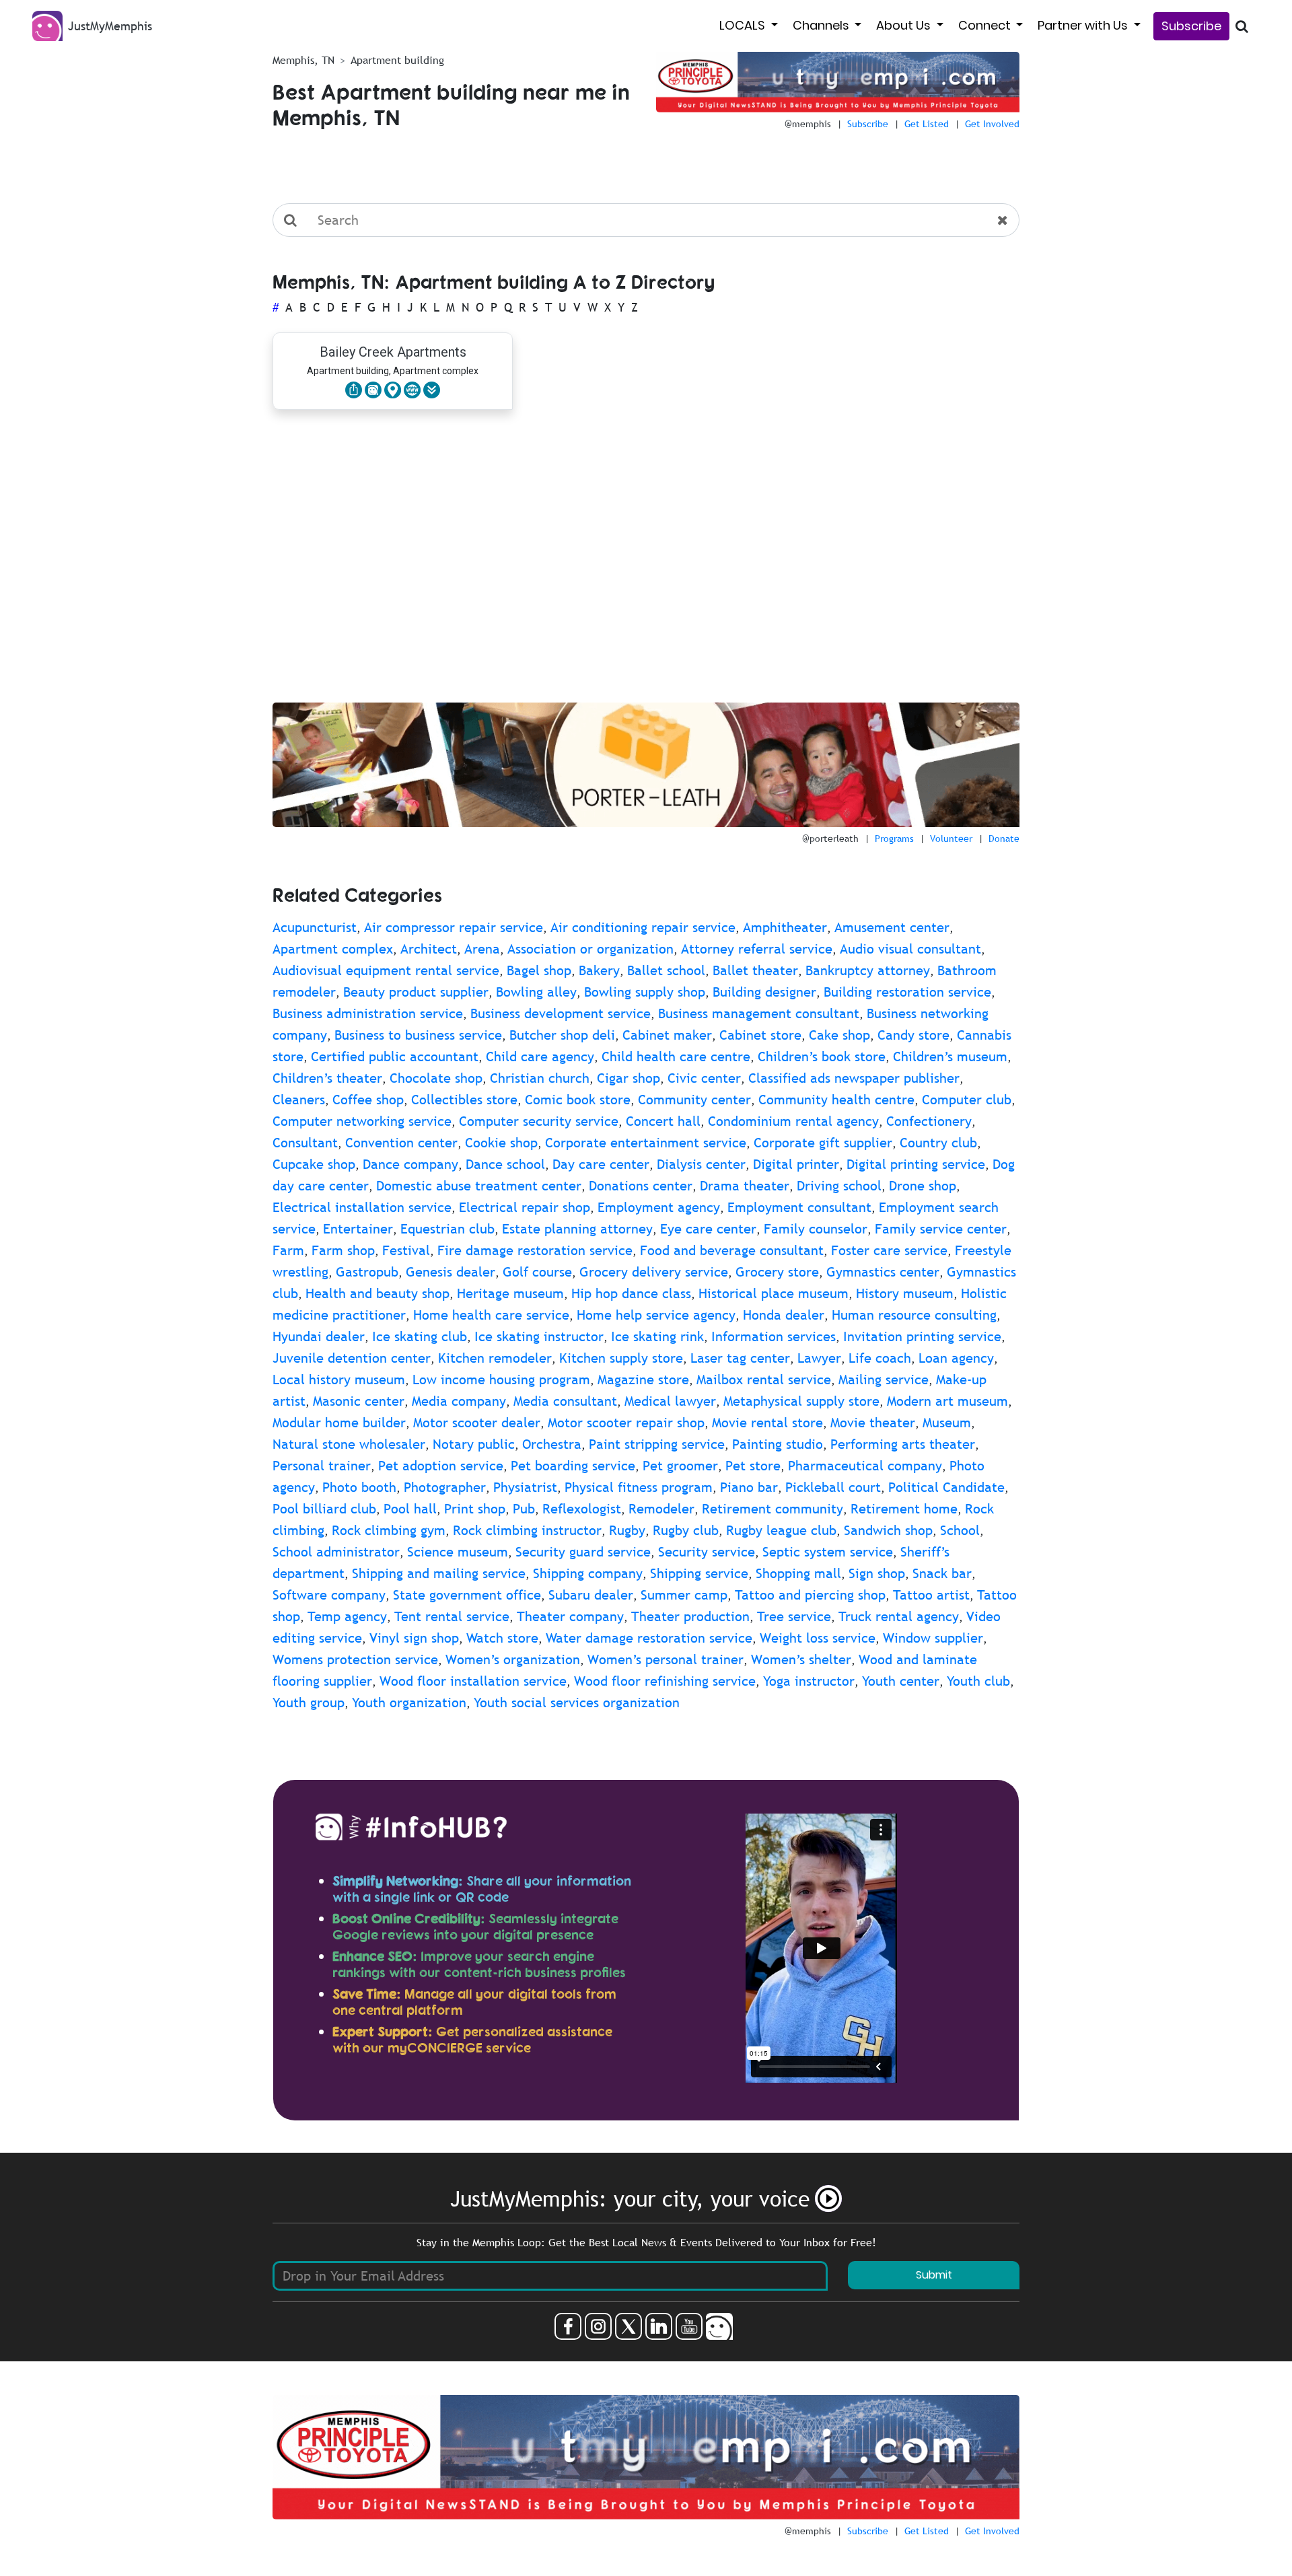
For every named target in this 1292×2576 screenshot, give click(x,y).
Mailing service (884, 1380)
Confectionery (929, 1121)
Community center (694, 1100)
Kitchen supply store (621, 1358)
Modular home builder (339, 1423)
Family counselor (816, 1229)
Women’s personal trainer (666, 1659)
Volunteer (951, 838)
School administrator (336, 1552)
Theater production (690, 1616)
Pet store (753, 1466)
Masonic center (359, 1401)
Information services (774, 1336)
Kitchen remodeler (495, 1358)
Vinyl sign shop (414, 1638)
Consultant (305, 1143)
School (960, 1530)
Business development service (561, 1013)
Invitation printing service (922, 1336)
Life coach (880, 1358)
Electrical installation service (362, 1207)
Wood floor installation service (473, 1681)
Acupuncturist (315, 927)
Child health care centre (676, 1057)
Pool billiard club (324, 1509)
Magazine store (643, 1380)
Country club (938, 1143)
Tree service (794, 1616)
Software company (329, 1595)
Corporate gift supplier (823, 1143)
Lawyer (819, 1358)
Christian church (540, 1078)
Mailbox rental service (764, 1380)
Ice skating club (420, 1336)
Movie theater (873, 1423)
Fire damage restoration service (535, 1250)
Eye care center (708, 1229)
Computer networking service (362, 1121)
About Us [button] (905, 25)
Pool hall (410, 1509)
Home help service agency (656, 1315)
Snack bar (942, 1573)
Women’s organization (513, 1659)
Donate (1004, 838)
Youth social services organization (577, 1703)
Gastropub (367, 1272)
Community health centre (836, 1100)
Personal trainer (322, 1466)
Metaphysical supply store (801, 1401)
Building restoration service (907, 992)
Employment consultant (799, 1207)
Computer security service (539, 1121)
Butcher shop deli (562, 1035)
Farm (288, 1250)
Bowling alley (536, 992)
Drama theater (745, 1186)
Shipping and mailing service (439, 1573)
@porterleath (830, 838)
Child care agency (540, 1057)
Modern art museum (947, 1401)
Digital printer (796, 1164)
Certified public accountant (395, 1057)
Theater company (570, 1616)
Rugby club (686, 1530)
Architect (429, 949)
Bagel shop (539, 970)
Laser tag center (740, 1358)
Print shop (475, 1509)
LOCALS (744, 25)
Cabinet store (760, 1035)
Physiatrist (525, 1487)
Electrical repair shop (525, 1207)
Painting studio (778, 1444)
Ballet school (666, 970)
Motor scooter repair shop (626, 1423)
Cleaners (299, 1100)
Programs (894, 838)
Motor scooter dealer (477, 1423)
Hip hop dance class (631, 1293)
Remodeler (661, 1509)
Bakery (599, 970)
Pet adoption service (441, 1466)
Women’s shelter (801, 1659)
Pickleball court (833, 1487)
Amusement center (892, 927)
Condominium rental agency (793, 1121)
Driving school (839, 1186)
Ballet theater (755, 970)
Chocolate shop (436, 1078)
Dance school (505, 1164)
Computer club (967, 1100)
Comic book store (578, 1100)
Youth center (901, 1681)
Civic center (704, 1078)
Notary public (474, 1444)
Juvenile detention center (352, 1358)
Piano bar (749, 1487)
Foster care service (889, 1250)
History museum (905, 1293)
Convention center (401, 1143)
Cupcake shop (314, 1164)
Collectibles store (464, 1100)
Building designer (764, 992)
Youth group (309, 1703)
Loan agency (956, 1358)
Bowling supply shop (645, 992)
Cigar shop (629, 1078)
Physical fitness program (639, 1487)
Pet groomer (680, 1466)
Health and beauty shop (378, 1293)
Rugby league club (781, 1530)
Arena (482, 949)
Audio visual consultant (910, 949)
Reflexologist (582, 1509)
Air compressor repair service (454, 927)
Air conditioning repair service (643, 927)
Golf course (537, 1272)
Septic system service (828, 1552)
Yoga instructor (809, 1681)
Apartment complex (333, 949)
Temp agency (347, 1616)
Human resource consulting (914, 1315)
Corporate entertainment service (646, 1143)
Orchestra (552, 1444)
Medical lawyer (670, 1401)
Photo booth (359, 1487)
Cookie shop (501, 1143)
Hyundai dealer (319, 1336)
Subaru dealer (591, 1595)
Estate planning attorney (577, 1229)
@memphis (808, 124)
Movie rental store (767, 1423)
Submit (934, 2275)
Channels (822, 25)
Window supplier (933, 1638)
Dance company (410, 1164)
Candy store (913, 1035)
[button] (432, 390)
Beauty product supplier (416, 992)
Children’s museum (950, 1057)
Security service (707, 1552)
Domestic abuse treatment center (479, 1186)
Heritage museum (510, 1293)
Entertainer (358, 1229)
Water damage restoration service (649, 1638)
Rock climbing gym (389, 1530)
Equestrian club (447, 1229)
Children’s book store (822, 1057)
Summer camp (684, 1595)
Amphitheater (785, 927)
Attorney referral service (757, 949)
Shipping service (699, 1573)
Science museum (458, 1552)
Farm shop (343, 1250)
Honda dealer (784, 1315)
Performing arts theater (903, 1444)
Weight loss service (818, 1638)
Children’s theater (327, 1078)
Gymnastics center (883, 1272)
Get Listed (927, 124)
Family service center (941, 1229)
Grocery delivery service (654, 1272)
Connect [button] (986, 25)
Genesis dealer (451, 1272)
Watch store (502, 1638)
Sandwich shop (888, 1530)
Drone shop (923, 1186)
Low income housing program (501, 1380)
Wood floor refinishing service (665, 1681)
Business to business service (418, 1035)
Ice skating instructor (539, 1336)
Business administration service (368, 1013)
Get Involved (992, 124)
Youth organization (409, 1703)
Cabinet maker (667, 1035)
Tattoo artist (931, 1595)
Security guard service (583, 1552)
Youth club (978, 1681)
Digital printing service (916, 1164)
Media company (459, 1401)
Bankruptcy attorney (868, 970)
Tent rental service (452, 1616)
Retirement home (904, 1509)
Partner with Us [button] (1084, 25)
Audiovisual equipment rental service (386, 970)
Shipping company (588, 1573)
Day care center (601, 1164)
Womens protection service (355, 1659)
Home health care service (491, 1315)
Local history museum (339, 1380)
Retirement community (773, 1509)
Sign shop (877, 1573)
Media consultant (565, 1401)
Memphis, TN (303, 60)
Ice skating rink (657, 1336)
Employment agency (659, 1207)
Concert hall (663, 1121)
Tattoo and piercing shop (810, 1595)
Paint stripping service (657, 1444)
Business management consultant (759, 1013)
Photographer (445, 1487)
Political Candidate (946, 1487)
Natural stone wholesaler (349, 1444)
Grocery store (777, 1272)
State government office (467, 1595)
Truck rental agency (899, 1616)
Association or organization (590, 949)
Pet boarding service (573, 1466)
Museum (947, 1423)
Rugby (627, 1530)
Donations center (641, 1186)
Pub (524, 1509)
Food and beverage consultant (732, 1250)
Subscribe (1191, 26)
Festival (406, 1250)
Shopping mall (798, 1573)
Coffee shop (368, 1100)
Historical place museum (774, 1293)
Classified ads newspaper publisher (854, 1078)
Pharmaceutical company (865, 1466)
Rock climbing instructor (527, 1530)
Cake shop (839, 1035)
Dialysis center (701, 1164)
